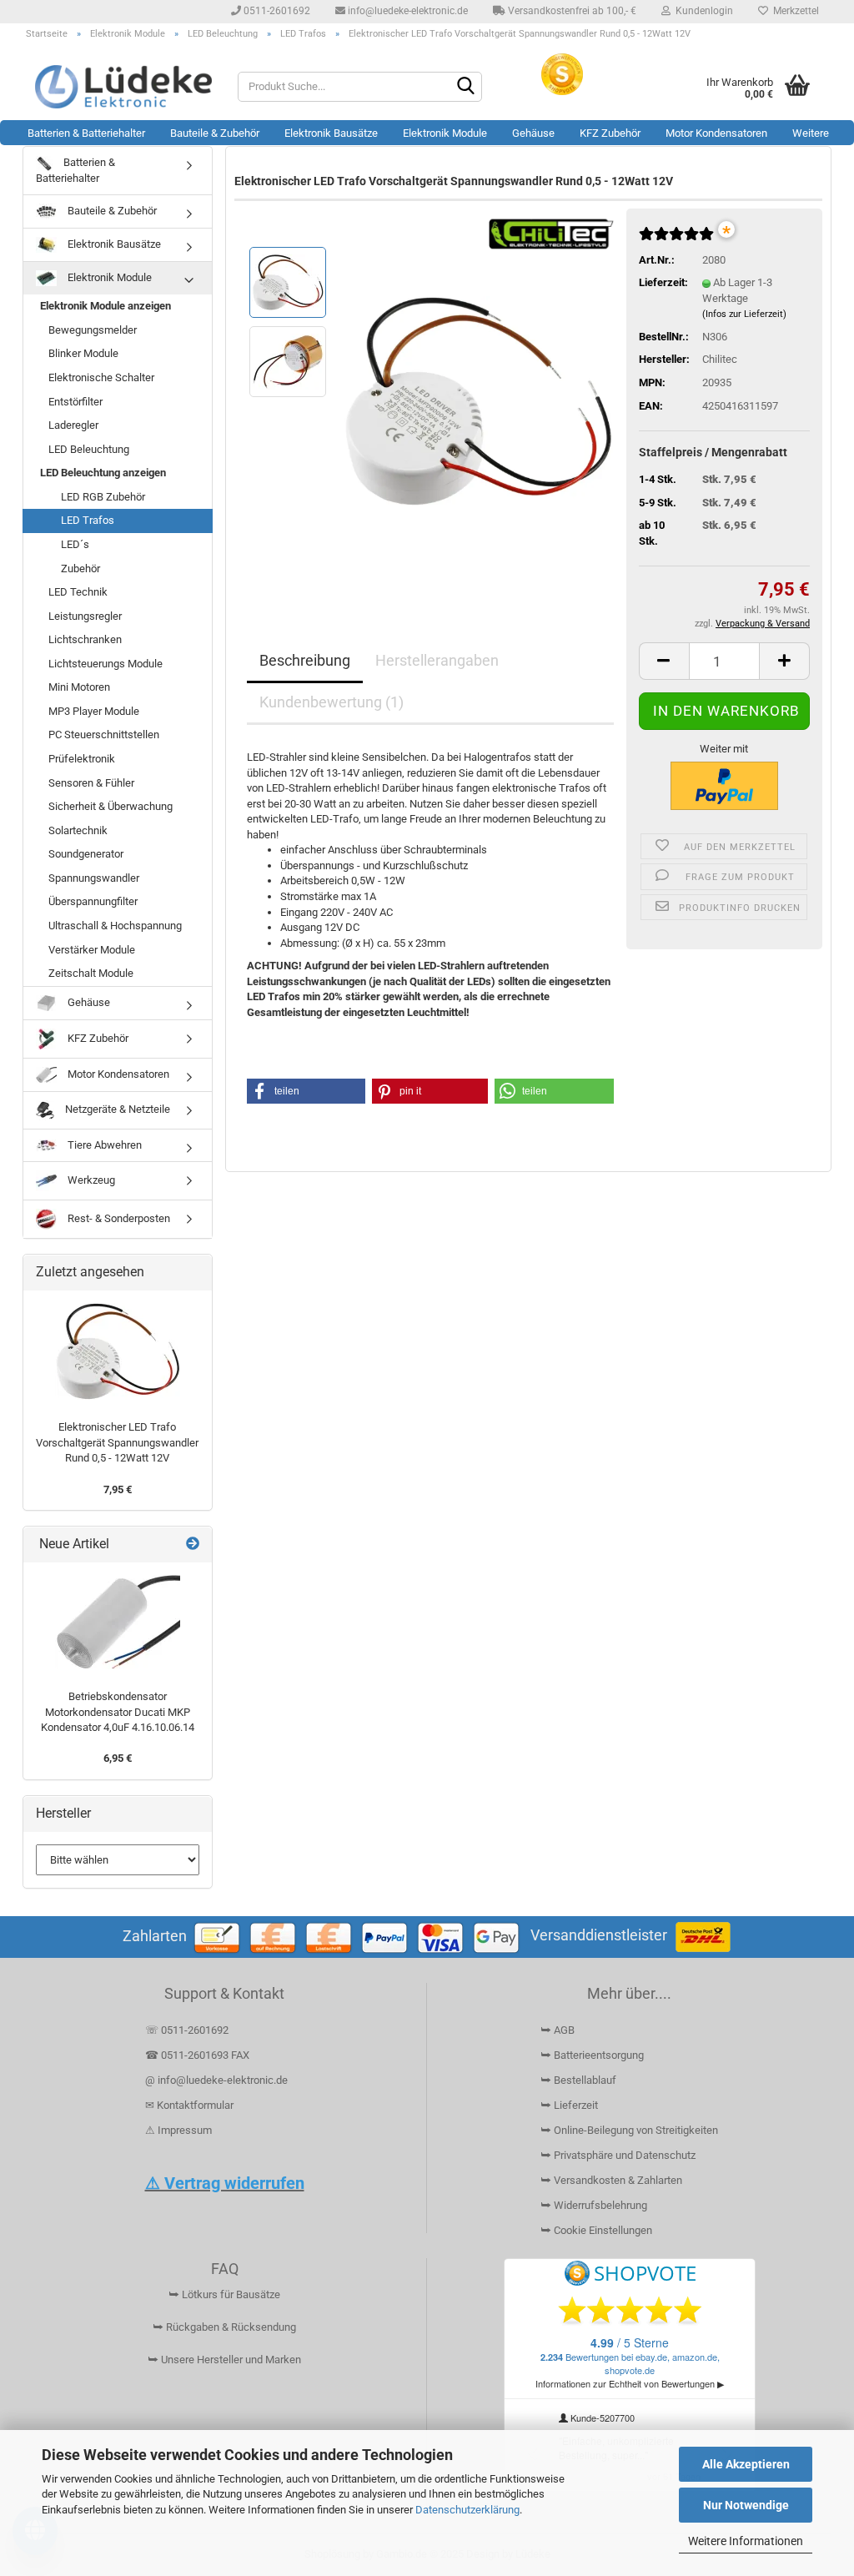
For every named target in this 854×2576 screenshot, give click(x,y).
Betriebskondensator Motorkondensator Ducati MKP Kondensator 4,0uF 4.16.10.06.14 (118, 1712)
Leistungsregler (85, 616)
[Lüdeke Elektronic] (124, 87)
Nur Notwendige (746, 2505)
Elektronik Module (445, 133)
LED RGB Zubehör (103, 497)
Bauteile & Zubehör (215, 133)
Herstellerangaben (437, 660)
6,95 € (118, 1758)
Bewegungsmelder (93, 330)
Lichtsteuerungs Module (105, 664)
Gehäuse (533, 133)
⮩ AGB (558, 2030)
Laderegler (73, 425)
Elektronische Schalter (101, 377)
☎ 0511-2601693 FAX (198, 2055)
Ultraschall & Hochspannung (115, 926)
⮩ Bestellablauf (578, 2080)
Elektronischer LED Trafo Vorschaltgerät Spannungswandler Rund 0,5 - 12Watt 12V (117, 1442)
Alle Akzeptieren (746, 2464)
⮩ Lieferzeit (569, 2105)
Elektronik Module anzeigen (105, 306)
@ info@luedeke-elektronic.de (216, 2080)
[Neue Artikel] (193, 1545)
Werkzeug (90, 1180)
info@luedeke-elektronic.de (407, 11)
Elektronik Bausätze (331, 133)
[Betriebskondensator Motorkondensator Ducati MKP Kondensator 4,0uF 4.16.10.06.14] (118, 1622)
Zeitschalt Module (91, 973)
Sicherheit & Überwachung (111, 806)
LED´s (75, 544)
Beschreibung (305, 660)
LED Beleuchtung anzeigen (103, 473)
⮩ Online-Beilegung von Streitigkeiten (629, 2130)
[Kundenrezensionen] (676, 241)
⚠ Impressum (178, 2130)
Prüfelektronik (82, 759)
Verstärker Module (92, 950)
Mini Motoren (79, 687)
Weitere (811, 133)
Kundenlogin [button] (702, 11)
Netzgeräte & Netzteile (116, 1109)
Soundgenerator (86, 854)
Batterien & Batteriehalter (86, 133)
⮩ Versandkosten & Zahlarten (611, 2180)
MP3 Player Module (94, 711)
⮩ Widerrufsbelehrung (594, 2205)
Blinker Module (83, 353)
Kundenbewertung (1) (332, 702)
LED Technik (78, 592)
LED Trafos (88, 520)
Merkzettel (794, 11)
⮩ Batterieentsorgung (592, 2055)
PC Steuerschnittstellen (104, 735)
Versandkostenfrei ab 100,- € (571, 11)
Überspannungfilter (93, 901)
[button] (664, 661)
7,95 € (118, 1489)
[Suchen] (466, 88)
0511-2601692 (276, 11)
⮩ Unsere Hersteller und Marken (224, 2360)
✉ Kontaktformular (189, 2105)
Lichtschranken (85, 639)
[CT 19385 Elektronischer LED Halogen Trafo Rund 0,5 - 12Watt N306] (478, 400)
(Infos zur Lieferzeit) (744, 314)
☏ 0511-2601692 (187, 2030)
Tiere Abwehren (103, 1145)
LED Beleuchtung (89, 449)
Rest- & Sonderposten (118, 1218)
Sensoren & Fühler (91, 783)
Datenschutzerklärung (467, 2510)
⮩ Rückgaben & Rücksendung (224, 2327)
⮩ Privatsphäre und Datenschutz (618, 2155)
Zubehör (80, 569)
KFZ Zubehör (610, 133)
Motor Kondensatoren (716, 133)
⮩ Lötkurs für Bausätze (224, 2294)
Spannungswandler (94, 878)
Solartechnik (78, 830)
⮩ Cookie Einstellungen (596, 2230)
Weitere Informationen (746, 2541)
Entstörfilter (75, 402)
